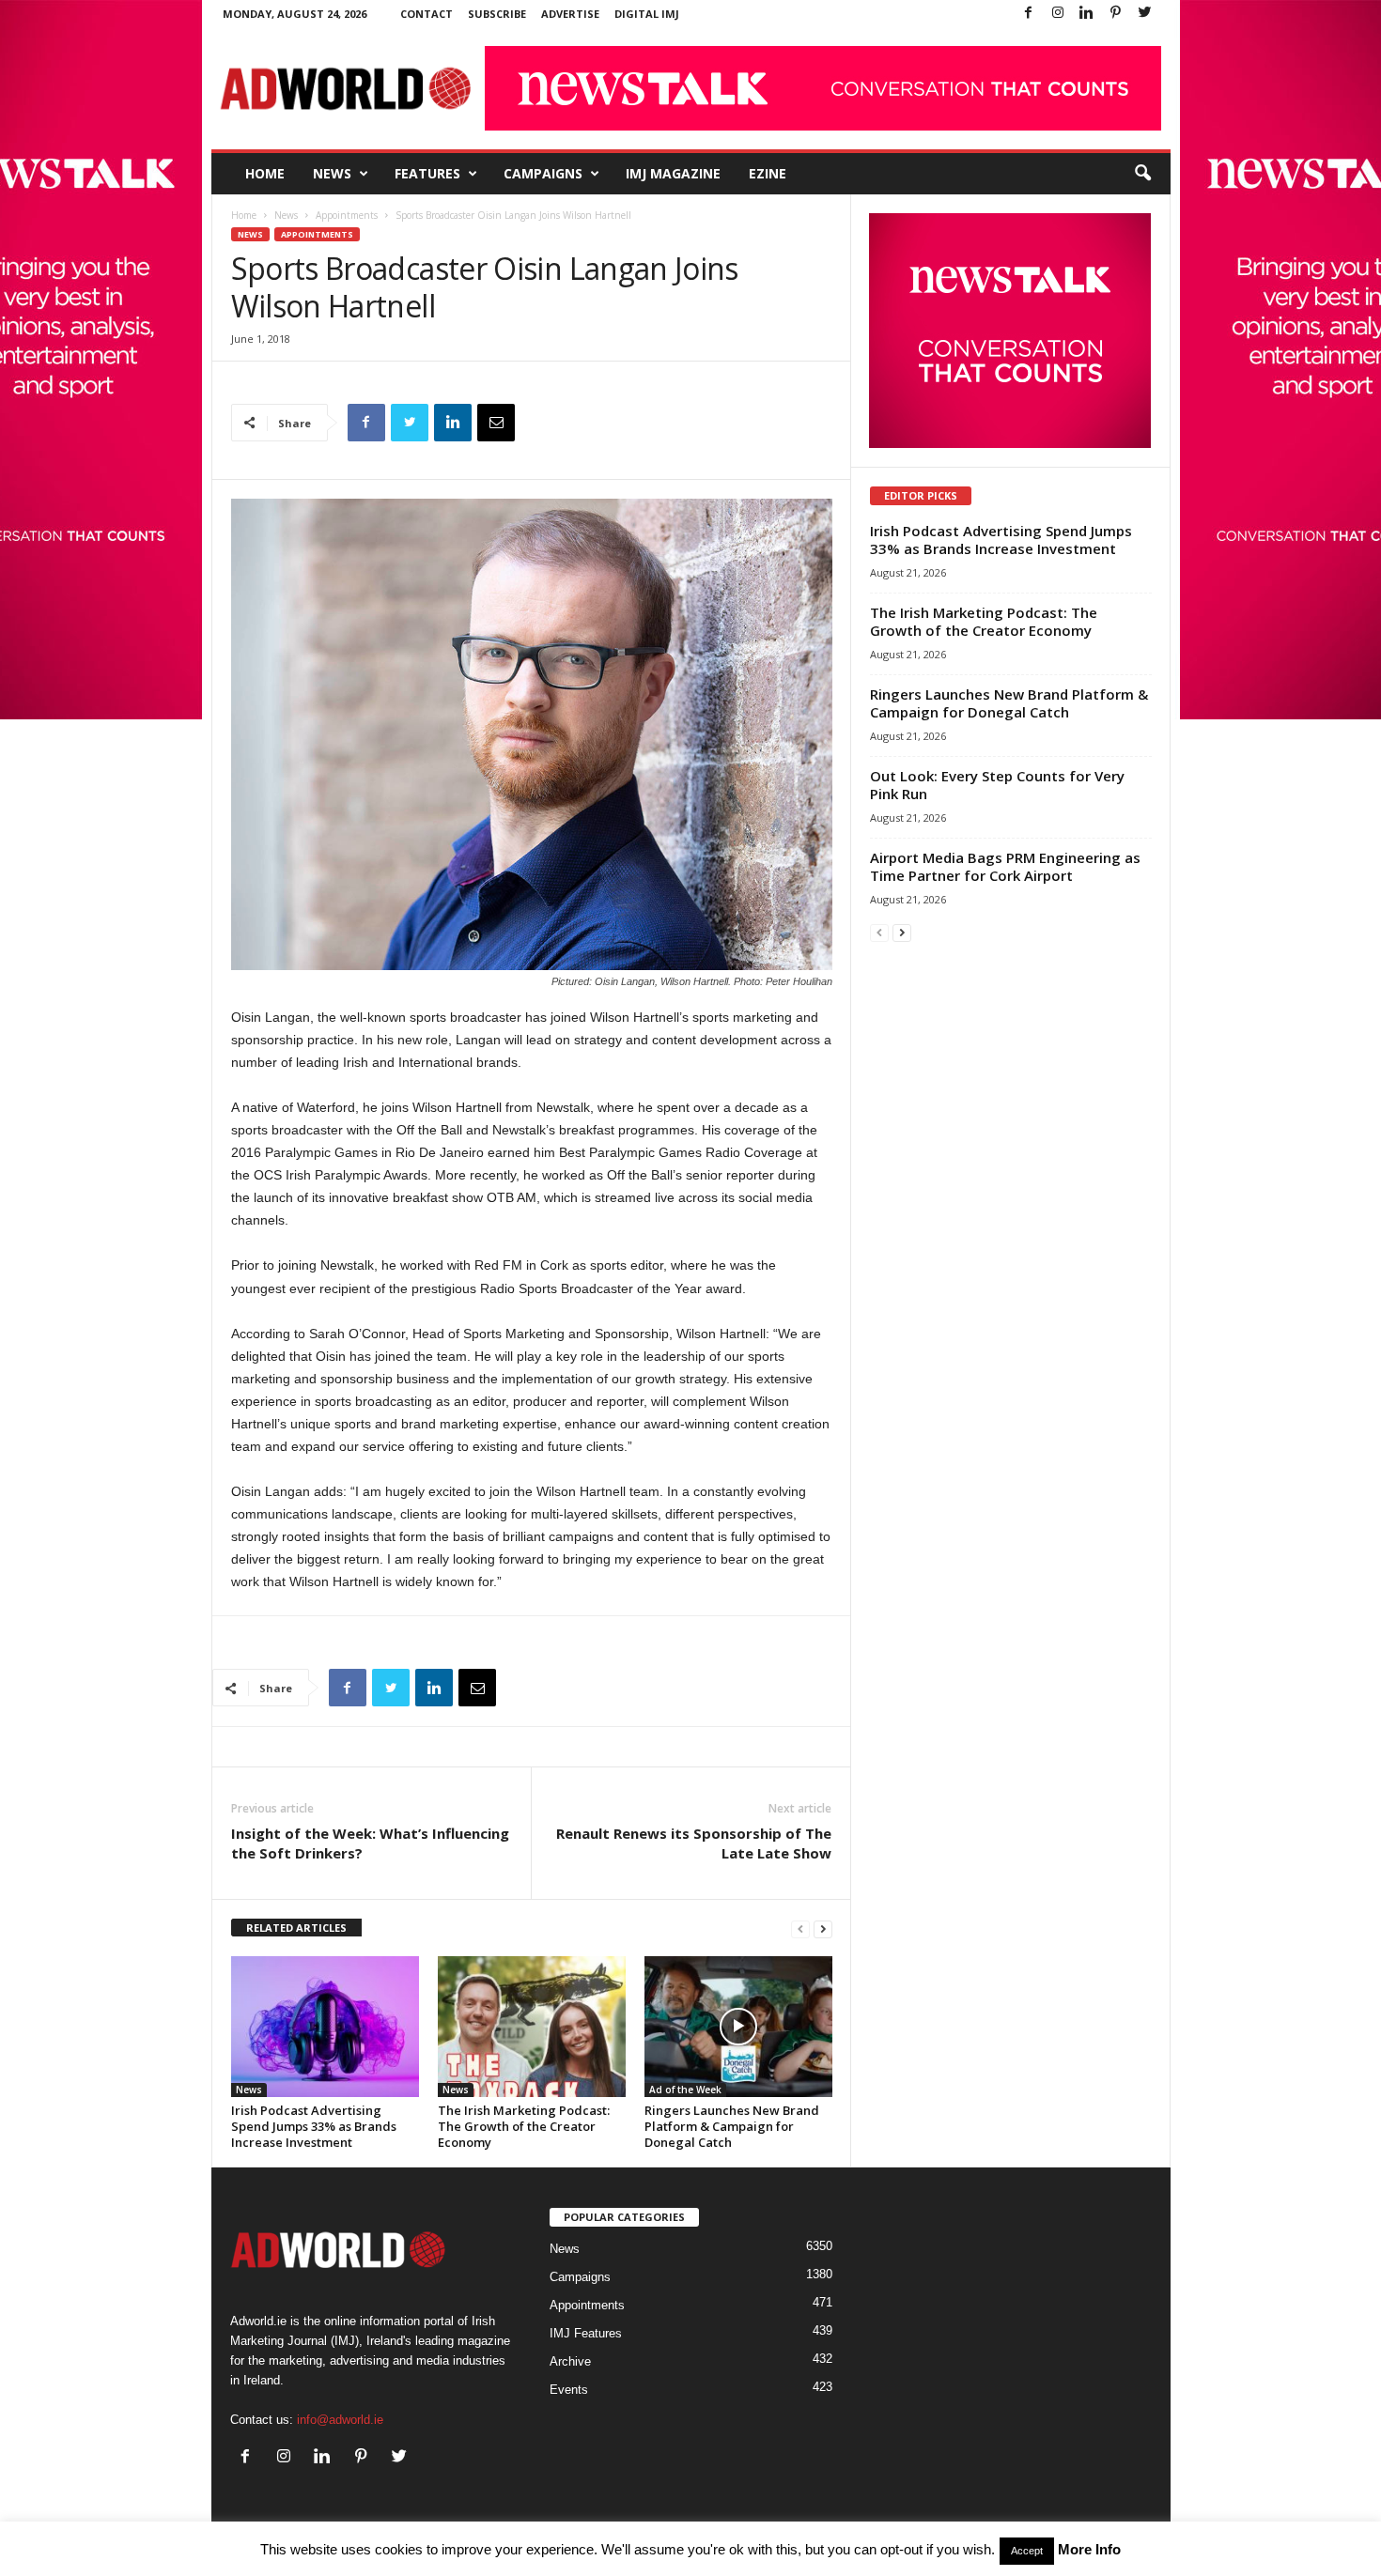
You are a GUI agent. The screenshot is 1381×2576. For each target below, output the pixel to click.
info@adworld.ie (340, 2420)
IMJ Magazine (673, 173)
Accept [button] (1027, 2551)
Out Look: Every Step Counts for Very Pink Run (997, 785)
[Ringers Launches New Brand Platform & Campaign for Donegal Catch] (738, 2027)
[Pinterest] (1116, 14)
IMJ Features (586, 2333)
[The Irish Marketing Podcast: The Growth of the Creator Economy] (532, 2027)
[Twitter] (1145, 14)
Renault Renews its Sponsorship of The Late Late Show (694, 1843)
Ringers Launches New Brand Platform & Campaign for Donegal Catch (732, 2126)
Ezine (768, 173)
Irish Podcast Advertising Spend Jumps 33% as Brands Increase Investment (314, 2126)
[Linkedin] (1087, 14)
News (332, 173)
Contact (427, 14)
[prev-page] (800, 1928)
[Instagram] (1058, 14)
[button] (1142, 174)
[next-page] (823, 1928)
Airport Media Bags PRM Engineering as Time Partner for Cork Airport (1005, 866)
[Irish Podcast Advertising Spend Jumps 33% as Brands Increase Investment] (325, 2027)
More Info (1089, 2549)
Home (265, 173)
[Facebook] (1029, 14)
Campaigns (543, 173)
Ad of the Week (685, 2090)
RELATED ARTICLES (296, 1928)
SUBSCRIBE (497, 14)
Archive (570, 2361)
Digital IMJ (647, 14)
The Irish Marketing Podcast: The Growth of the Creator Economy (524, 2126)
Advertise (570, 14)
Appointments (347, 215)
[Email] (496, 423)
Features (427, 173)
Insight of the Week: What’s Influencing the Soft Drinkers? (370, 1843)
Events (569, 2390)
